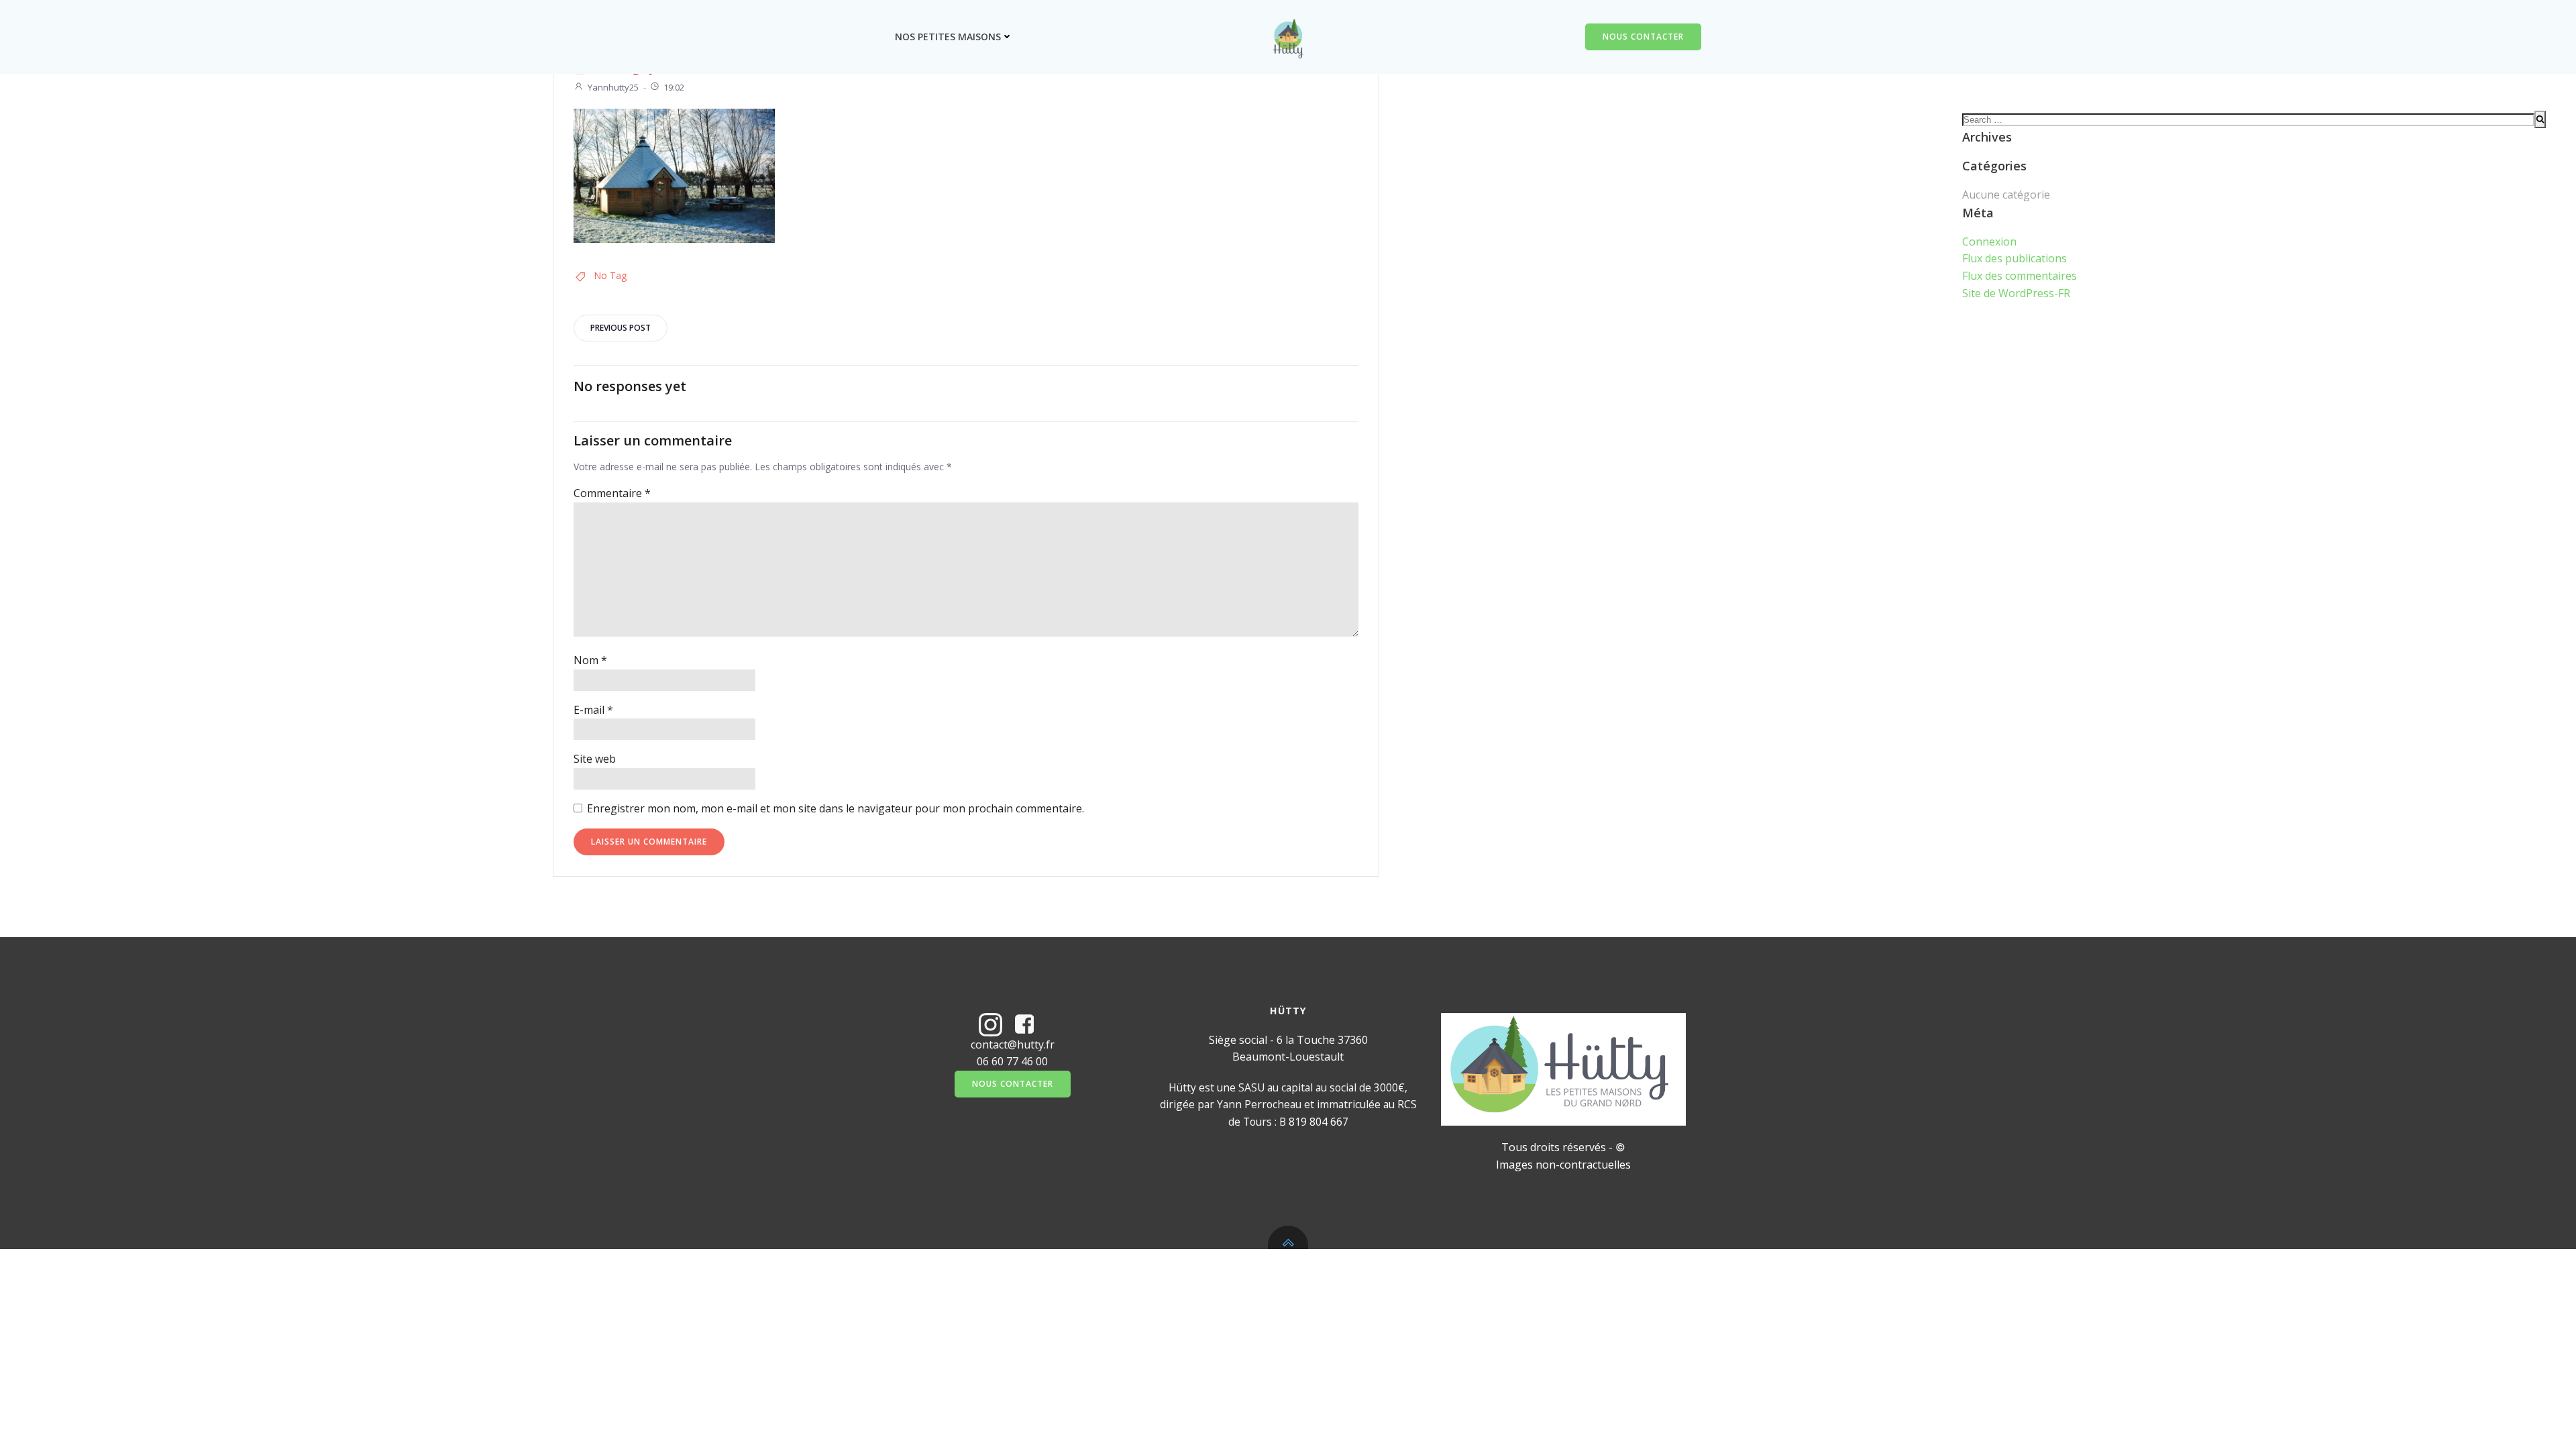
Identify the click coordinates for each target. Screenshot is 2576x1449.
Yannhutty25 (613, 87)
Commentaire (612, 493)
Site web (595, 759)
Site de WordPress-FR (2016, 293)
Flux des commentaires (2020, 276)
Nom (590, 660)
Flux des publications (2015, 258)
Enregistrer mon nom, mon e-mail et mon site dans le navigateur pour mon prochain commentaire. (836, 808)
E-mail (593, 710)
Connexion (1989, 241)
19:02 (674, 87)
